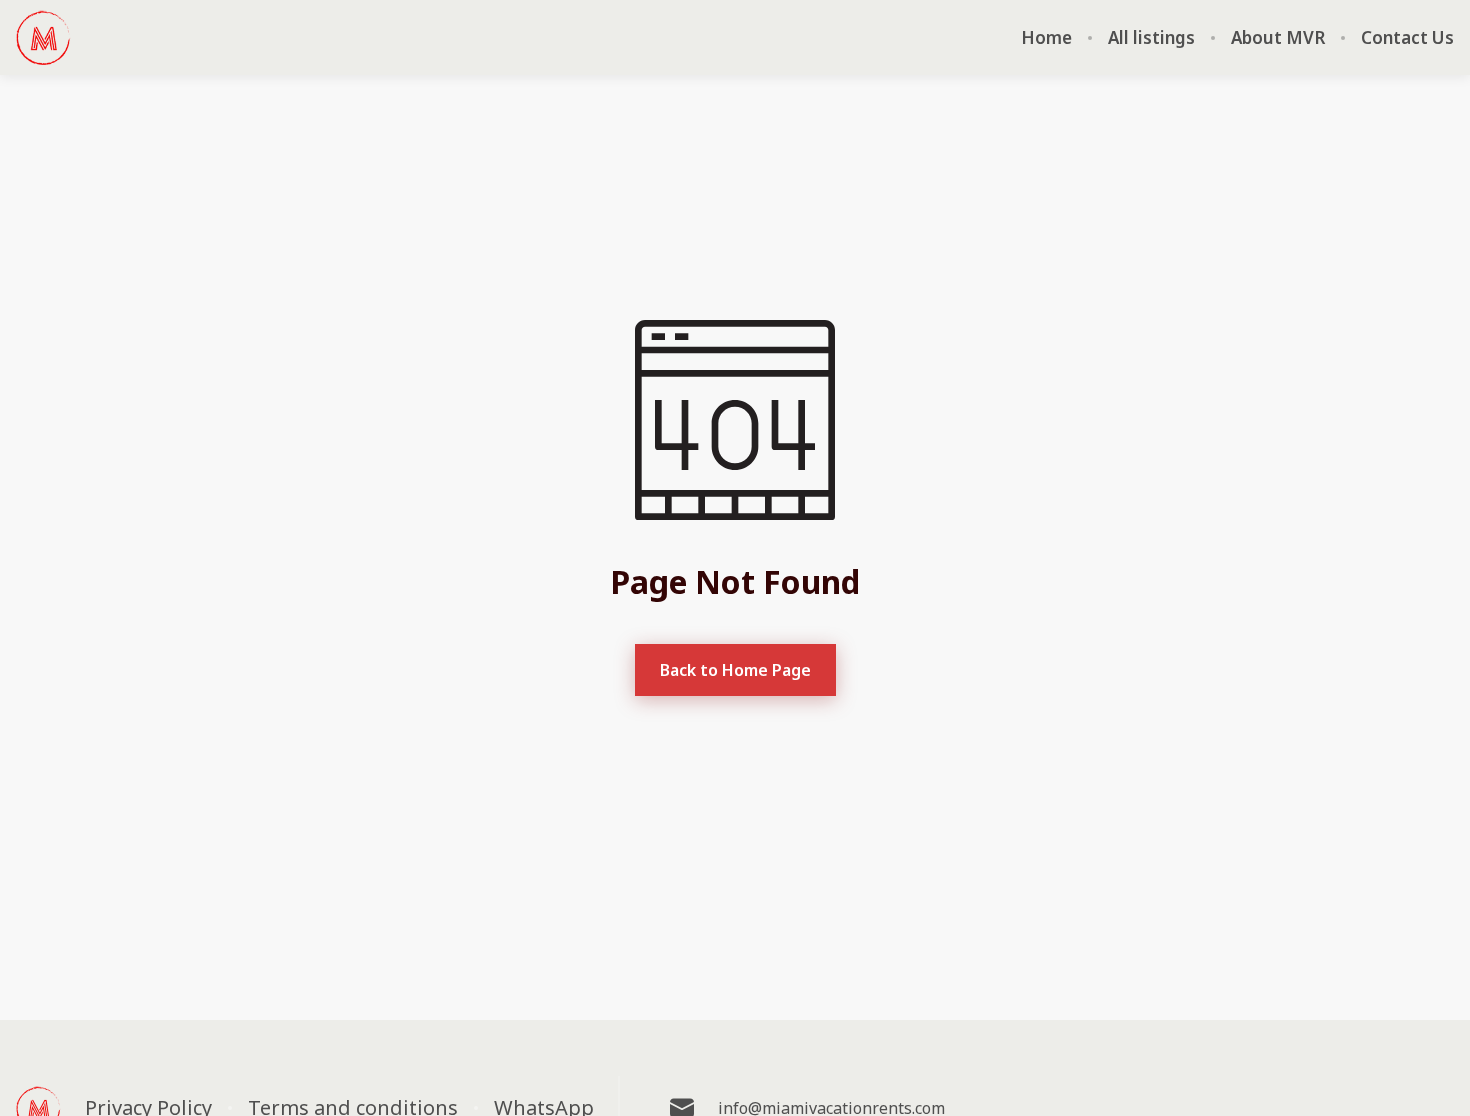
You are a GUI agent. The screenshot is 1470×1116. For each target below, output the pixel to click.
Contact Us (1407, 38)
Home (1046, 38)
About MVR (1278, 38)
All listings (1151, 38)
